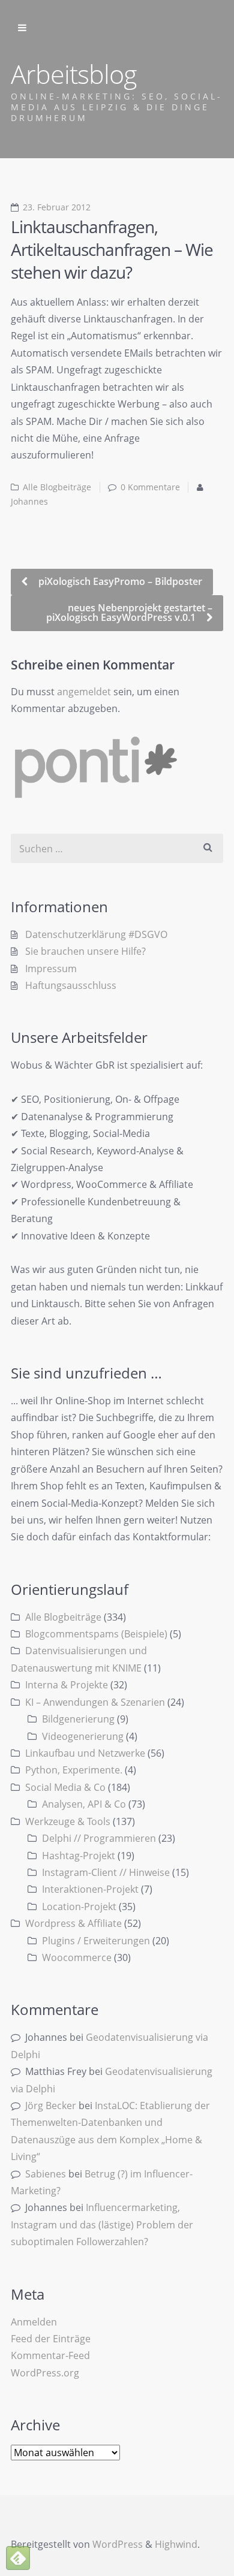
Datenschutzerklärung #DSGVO (96, 934)
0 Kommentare (150, 487)
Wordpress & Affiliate (73, 1923)
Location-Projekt (79, 1907)
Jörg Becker (51, 2106)
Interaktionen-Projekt (90, 1889)
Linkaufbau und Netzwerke (85, 1753)
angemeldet (84, 692)
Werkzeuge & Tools (68, 1821)
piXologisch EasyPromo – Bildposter (119, 581)
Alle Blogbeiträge (57, 487)
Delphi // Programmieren (99, 1838)
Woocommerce (77, 1957)
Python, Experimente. (74, 1770)
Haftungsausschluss (71, 985)
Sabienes (46, 2174)
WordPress (118, 2544)
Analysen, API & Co (84, 1804)
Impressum (51, 969)
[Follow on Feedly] (18, 2558)
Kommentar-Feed (50, 2355)
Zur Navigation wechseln (22, 28)
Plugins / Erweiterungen (96, 1941)
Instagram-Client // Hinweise (106, 1872)
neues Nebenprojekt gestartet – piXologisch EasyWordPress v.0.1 (129, 613)
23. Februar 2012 (57, 207)
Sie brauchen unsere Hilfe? (85, 951)
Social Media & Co (65, 1787)
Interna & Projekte (67, 1685)
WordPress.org (45, 2373)
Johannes (29, 502)
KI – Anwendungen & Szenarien (95, 1702)
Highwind (176, 2544)
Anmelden (34, 2322)
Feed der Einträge (51, 2339)
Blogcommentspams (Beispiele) (96, 1634)
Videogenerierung (83, 1736)
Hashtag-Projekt (79, 1856)
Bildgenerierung (78, 1719)
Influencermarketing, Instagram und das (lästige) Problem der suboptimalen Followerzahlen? (102, 2224)
